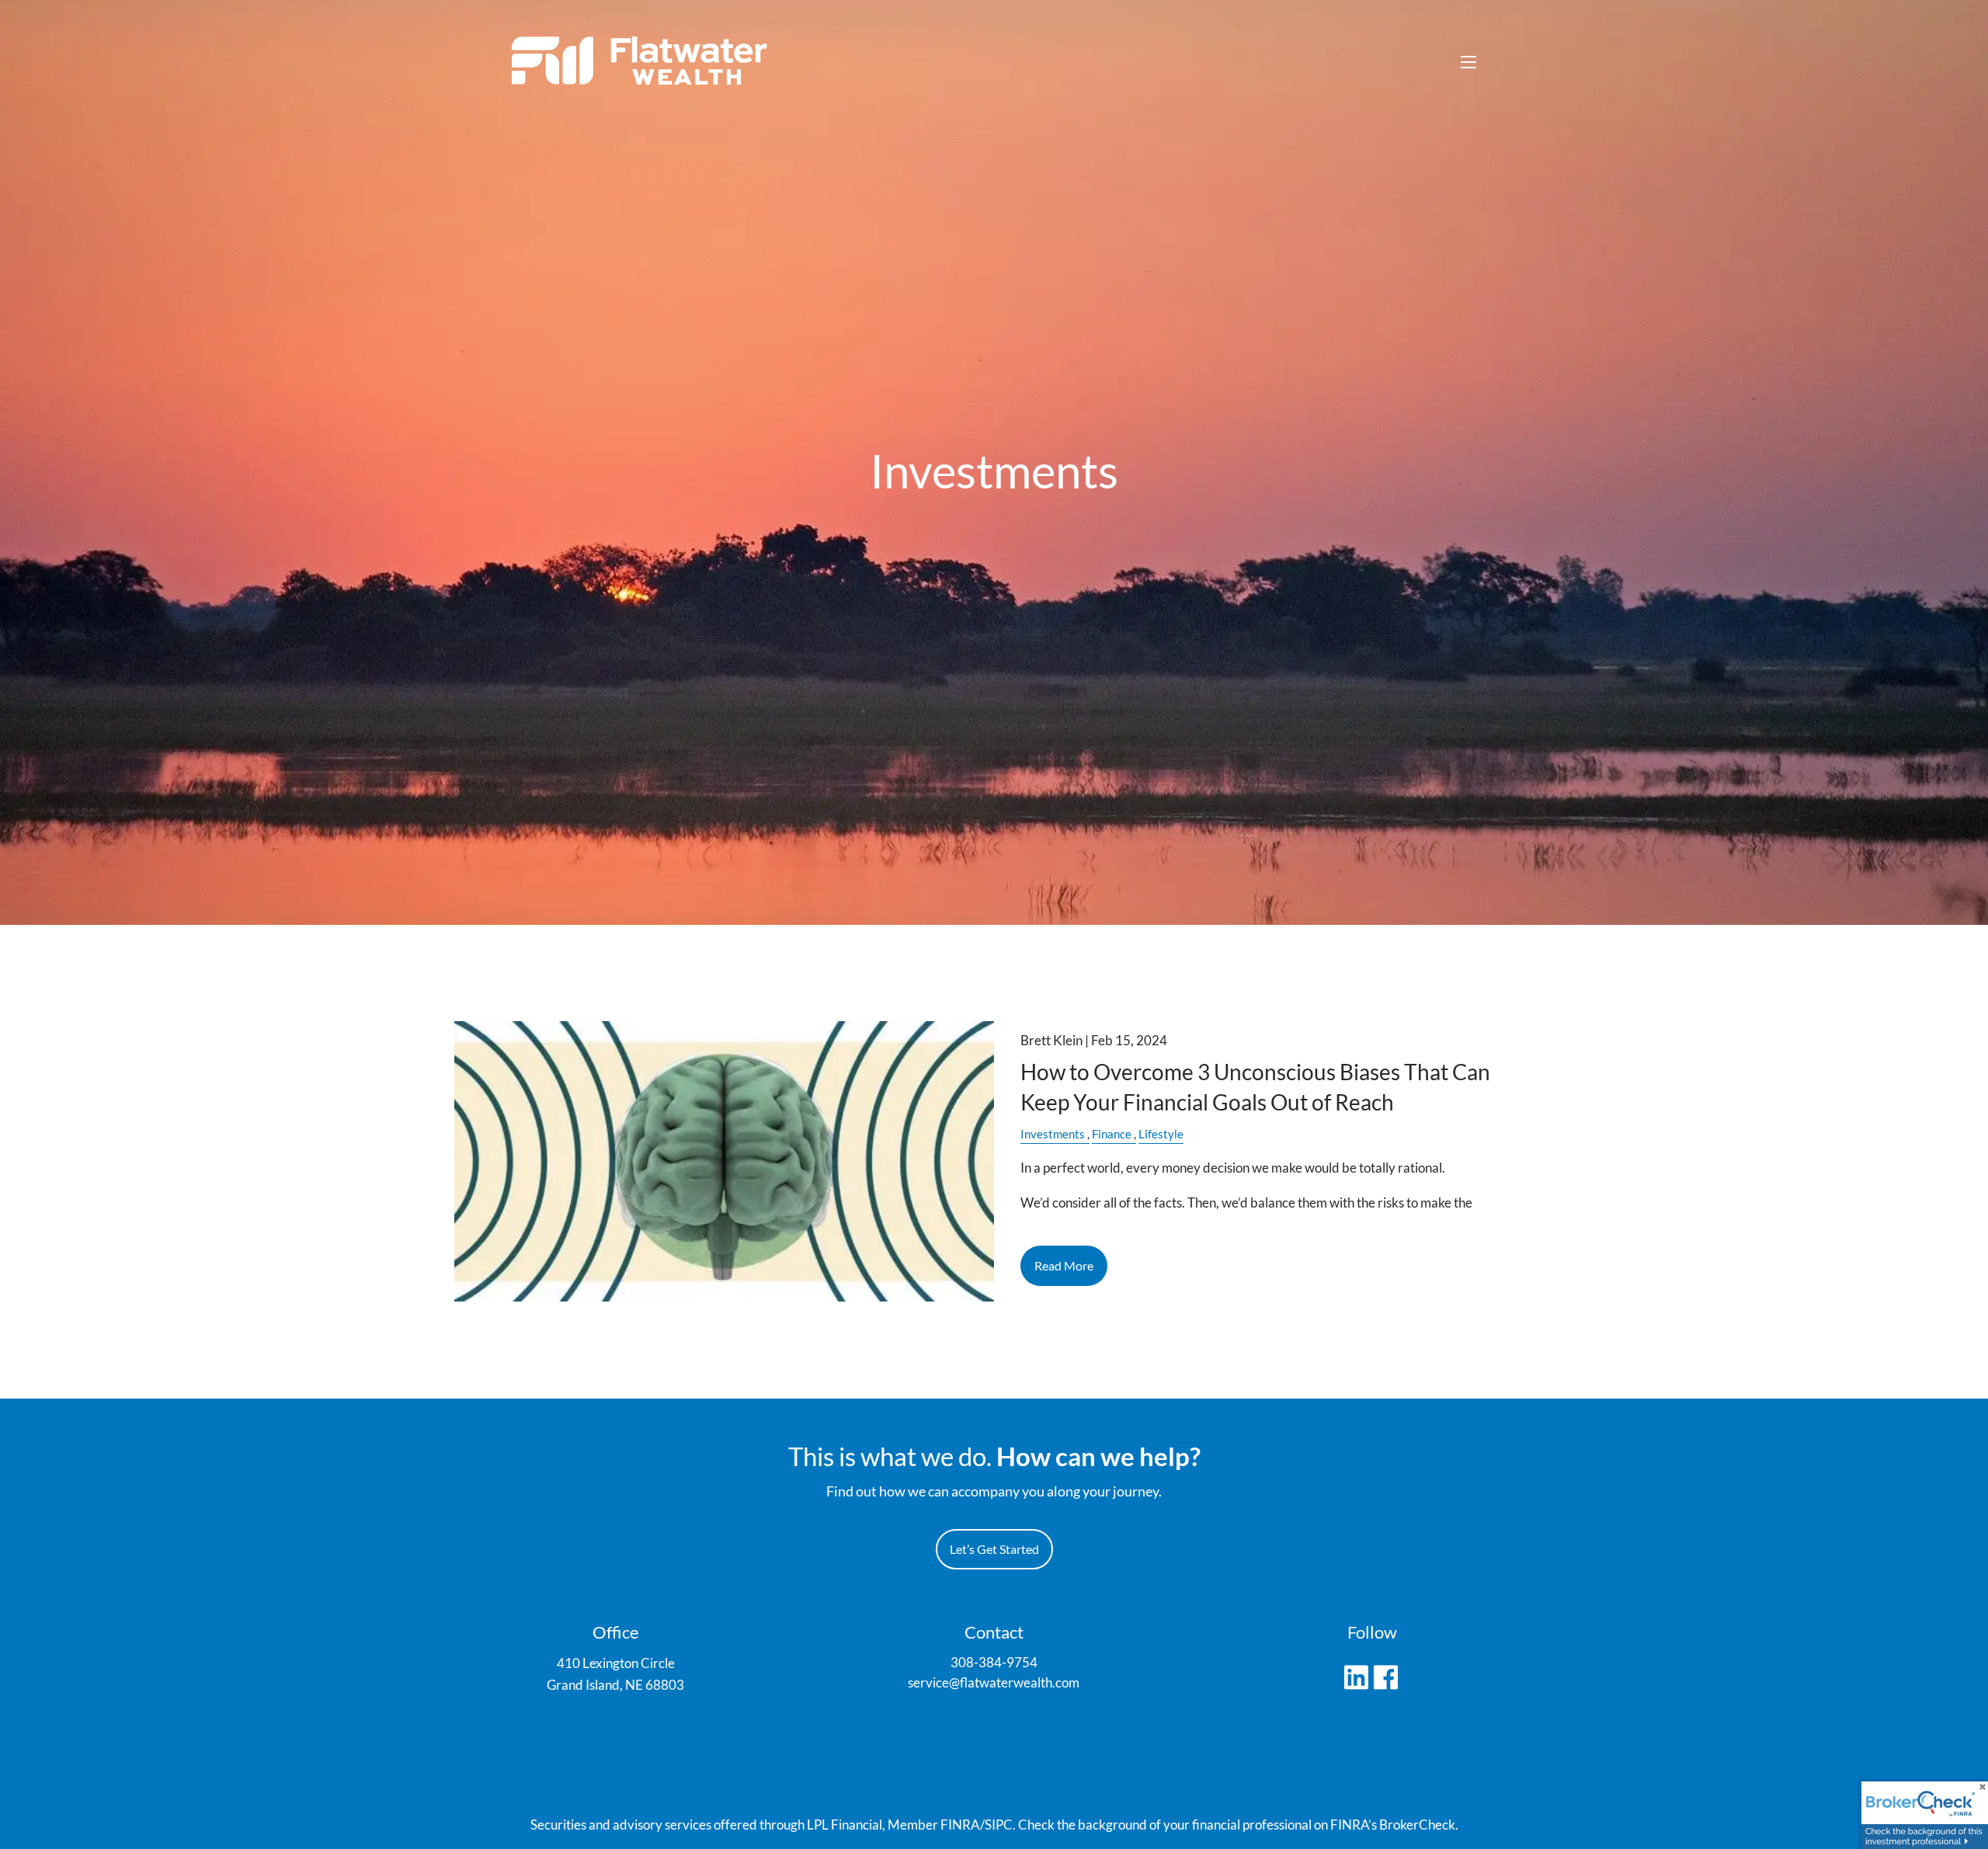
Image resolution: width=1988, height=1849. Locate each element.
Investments (1053, 1134)
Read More (1064, 1265)
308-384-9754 (994, 1662)
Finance (1112, 1134)
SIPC (999, 1825)
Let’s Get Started (994, 1549)
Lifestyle (1161, 1134)
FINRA (960, 1825)
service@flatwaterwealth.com (994, 1682)
